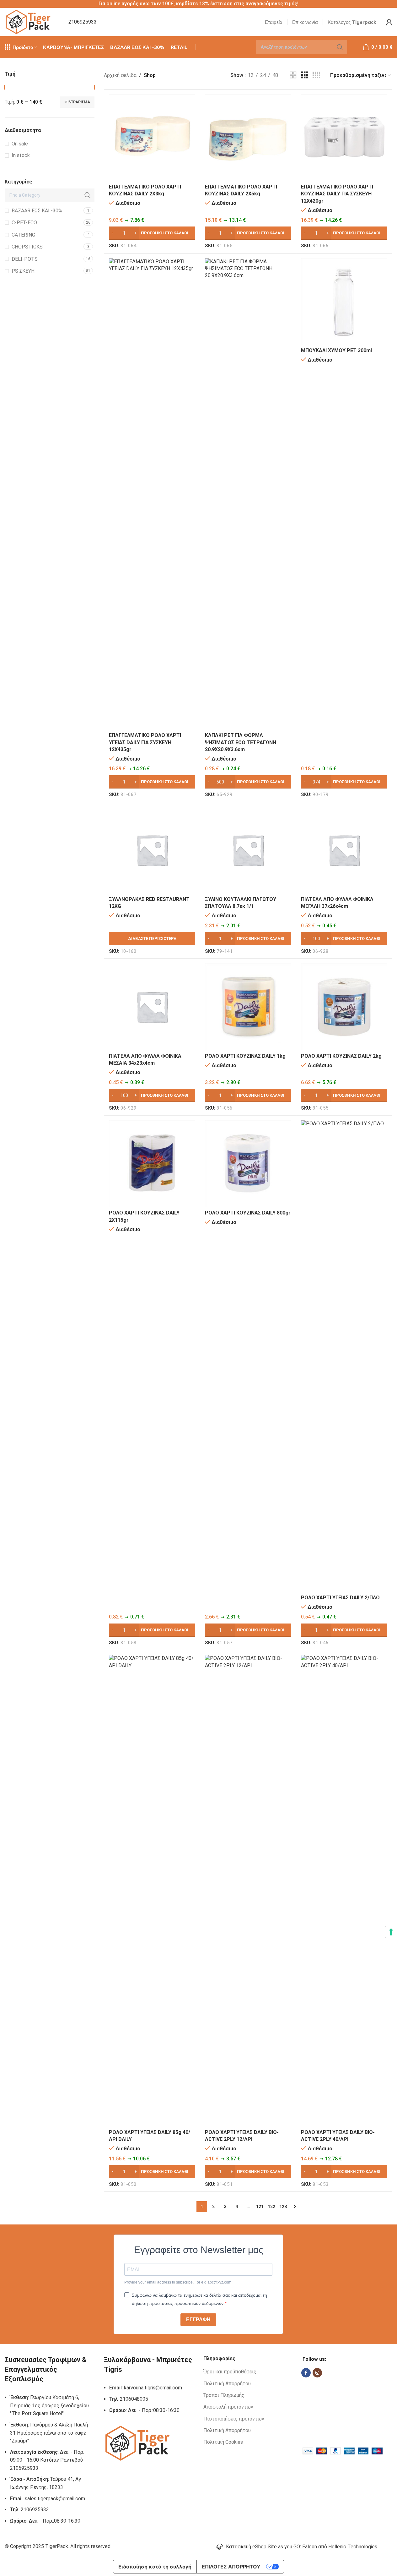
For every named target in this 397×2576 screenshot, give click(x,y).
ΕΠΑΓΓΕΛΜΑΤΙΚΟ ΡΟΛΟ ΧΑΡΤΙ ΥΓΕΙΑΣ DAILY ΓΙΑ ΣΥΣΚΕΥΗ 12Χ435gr (145, 742)
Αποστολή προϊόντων (228, 2407)
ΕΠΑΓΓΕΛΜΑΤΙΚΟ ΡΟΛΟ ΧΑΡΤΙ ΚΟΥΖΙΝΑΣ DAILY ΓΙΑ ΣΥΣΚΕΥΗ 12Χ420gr (337, 194)
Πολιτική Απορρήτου (227, 2384)
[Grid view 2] (293, 75)
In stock (21, 155)
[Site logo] (29, 22)
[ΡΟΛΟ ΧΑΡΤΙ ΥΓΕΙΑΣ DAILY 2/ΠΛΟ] (344, 1356)
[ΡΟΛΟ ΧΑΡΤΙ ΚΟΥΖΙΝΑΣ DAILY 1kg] (248, 1007)
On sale (20, 144)
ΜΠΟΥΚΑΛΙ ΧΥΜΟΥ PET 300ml (336, 350)
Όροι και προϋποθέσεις (230, 2372)
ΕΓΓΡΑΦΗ (198, 2319)
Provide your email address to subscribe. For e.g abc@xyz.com (178, 2282)
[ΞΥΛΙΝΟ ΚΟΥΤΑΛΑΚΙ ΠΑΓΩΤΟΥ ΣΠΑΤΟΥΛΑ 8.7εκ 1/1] (248, 850)
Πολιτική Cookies (223, 2442)
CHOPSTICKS (27, 247)
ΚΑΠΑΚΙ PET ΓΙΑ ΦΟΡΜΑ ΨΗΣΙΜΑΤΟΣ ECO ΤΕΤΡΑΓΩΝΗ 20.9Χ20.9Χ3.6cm (241, 742)
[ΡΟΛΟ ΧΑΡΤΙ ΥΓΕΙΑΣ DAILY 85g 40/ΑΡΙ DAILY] (152, 1891)
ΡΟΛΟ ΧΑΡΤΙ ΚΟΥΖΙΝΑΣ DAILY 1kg (245, 1056)
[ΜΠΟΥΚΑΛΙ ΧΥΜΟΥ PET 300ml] (344, 301)
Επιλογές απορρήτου (231, 2567)
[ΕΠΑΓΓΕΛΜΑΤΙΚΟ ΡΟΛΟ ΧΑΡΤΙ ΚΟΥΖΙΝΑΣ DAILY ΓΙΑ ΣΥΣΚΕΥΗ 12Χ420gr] (344, 137)
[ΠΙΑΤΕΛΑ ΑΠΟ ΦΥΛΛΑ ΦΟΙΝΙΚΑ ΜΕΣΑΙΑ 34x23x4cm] (152, 1007)
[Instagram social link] (317, 2373)
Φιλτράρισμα (77, 102)
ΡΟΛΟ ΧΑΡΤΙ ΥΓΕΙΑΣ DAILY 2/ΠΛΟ (340, 1598)
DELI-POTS (25, 259)
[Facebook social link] (306, 2373)
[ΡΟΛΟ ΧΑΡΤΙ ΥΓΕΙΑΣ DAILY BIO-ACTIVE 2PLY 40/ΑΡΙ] (344, 1891)
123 (283, 2207)
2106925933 (83, 22)
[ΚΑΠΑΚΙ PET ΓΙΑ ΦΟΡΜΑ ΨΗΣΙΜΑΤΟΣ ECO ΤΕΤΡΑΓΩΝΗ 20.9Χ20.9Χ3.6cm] (248, 494)
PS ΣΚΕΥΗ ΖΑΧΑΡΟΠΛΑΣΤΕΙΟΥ (28, 274)
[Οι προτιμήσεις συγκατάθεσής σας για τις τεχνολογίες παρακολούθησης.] (391, 1932)
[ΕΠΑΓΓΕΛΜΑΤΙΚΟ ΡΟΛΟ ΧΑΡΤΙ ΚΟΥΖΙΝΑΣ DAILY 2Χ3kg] (152, 137)
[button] (152, 233)
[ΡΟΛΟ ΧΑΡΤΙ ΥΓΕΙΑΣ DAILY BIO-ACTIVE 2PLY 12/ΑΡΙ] (248, 1891)
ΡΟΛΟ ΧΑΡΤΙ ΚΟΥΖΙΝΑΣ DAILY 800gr (248, 1213)
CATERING (23, 235)
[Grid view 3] (305, 75)
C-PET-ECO (24, 223)
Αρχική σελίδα (120, 75)
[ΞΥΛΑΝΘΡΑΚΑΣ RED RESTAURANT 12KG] (152, 850)
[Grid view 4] (316, 75)
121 (260, 2207)
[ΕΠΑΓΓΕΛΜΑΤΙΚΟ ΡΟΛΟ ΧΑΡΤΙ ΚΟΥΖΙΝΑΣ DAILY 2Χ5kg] (248, 137)
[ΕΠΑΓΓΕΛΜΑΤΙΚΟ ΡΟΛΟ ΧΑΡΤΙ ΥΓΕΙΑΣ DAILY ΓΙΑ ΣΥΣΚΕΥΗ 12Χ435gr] (152, 494)
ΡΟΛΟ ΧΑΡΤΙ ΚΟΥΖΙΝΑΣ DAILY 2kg (341, 1056)
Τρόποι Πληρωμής (224, 2395)
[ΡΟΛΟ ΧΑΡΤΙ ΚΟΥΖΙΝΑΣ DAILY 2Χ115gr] (152, 1163)
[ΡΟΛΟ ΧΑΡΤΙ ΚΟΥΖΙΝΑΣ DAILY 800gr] (248, 1163)
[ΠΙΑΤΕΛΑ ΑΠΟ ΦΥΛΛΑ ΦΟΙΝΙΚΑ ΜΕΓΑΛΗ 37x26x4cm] (344, 850)
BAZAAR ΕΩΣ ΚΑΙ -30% (37, 211)
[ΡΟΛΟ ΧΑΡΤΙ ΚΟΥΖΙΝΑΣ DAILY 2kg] (344, 1007)
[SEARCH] (340, 47)
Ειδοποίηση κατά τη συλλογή (155, 2567)
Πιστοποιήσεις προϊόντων (234, 2419)
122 (271, 2207)
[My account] (389, 22)
